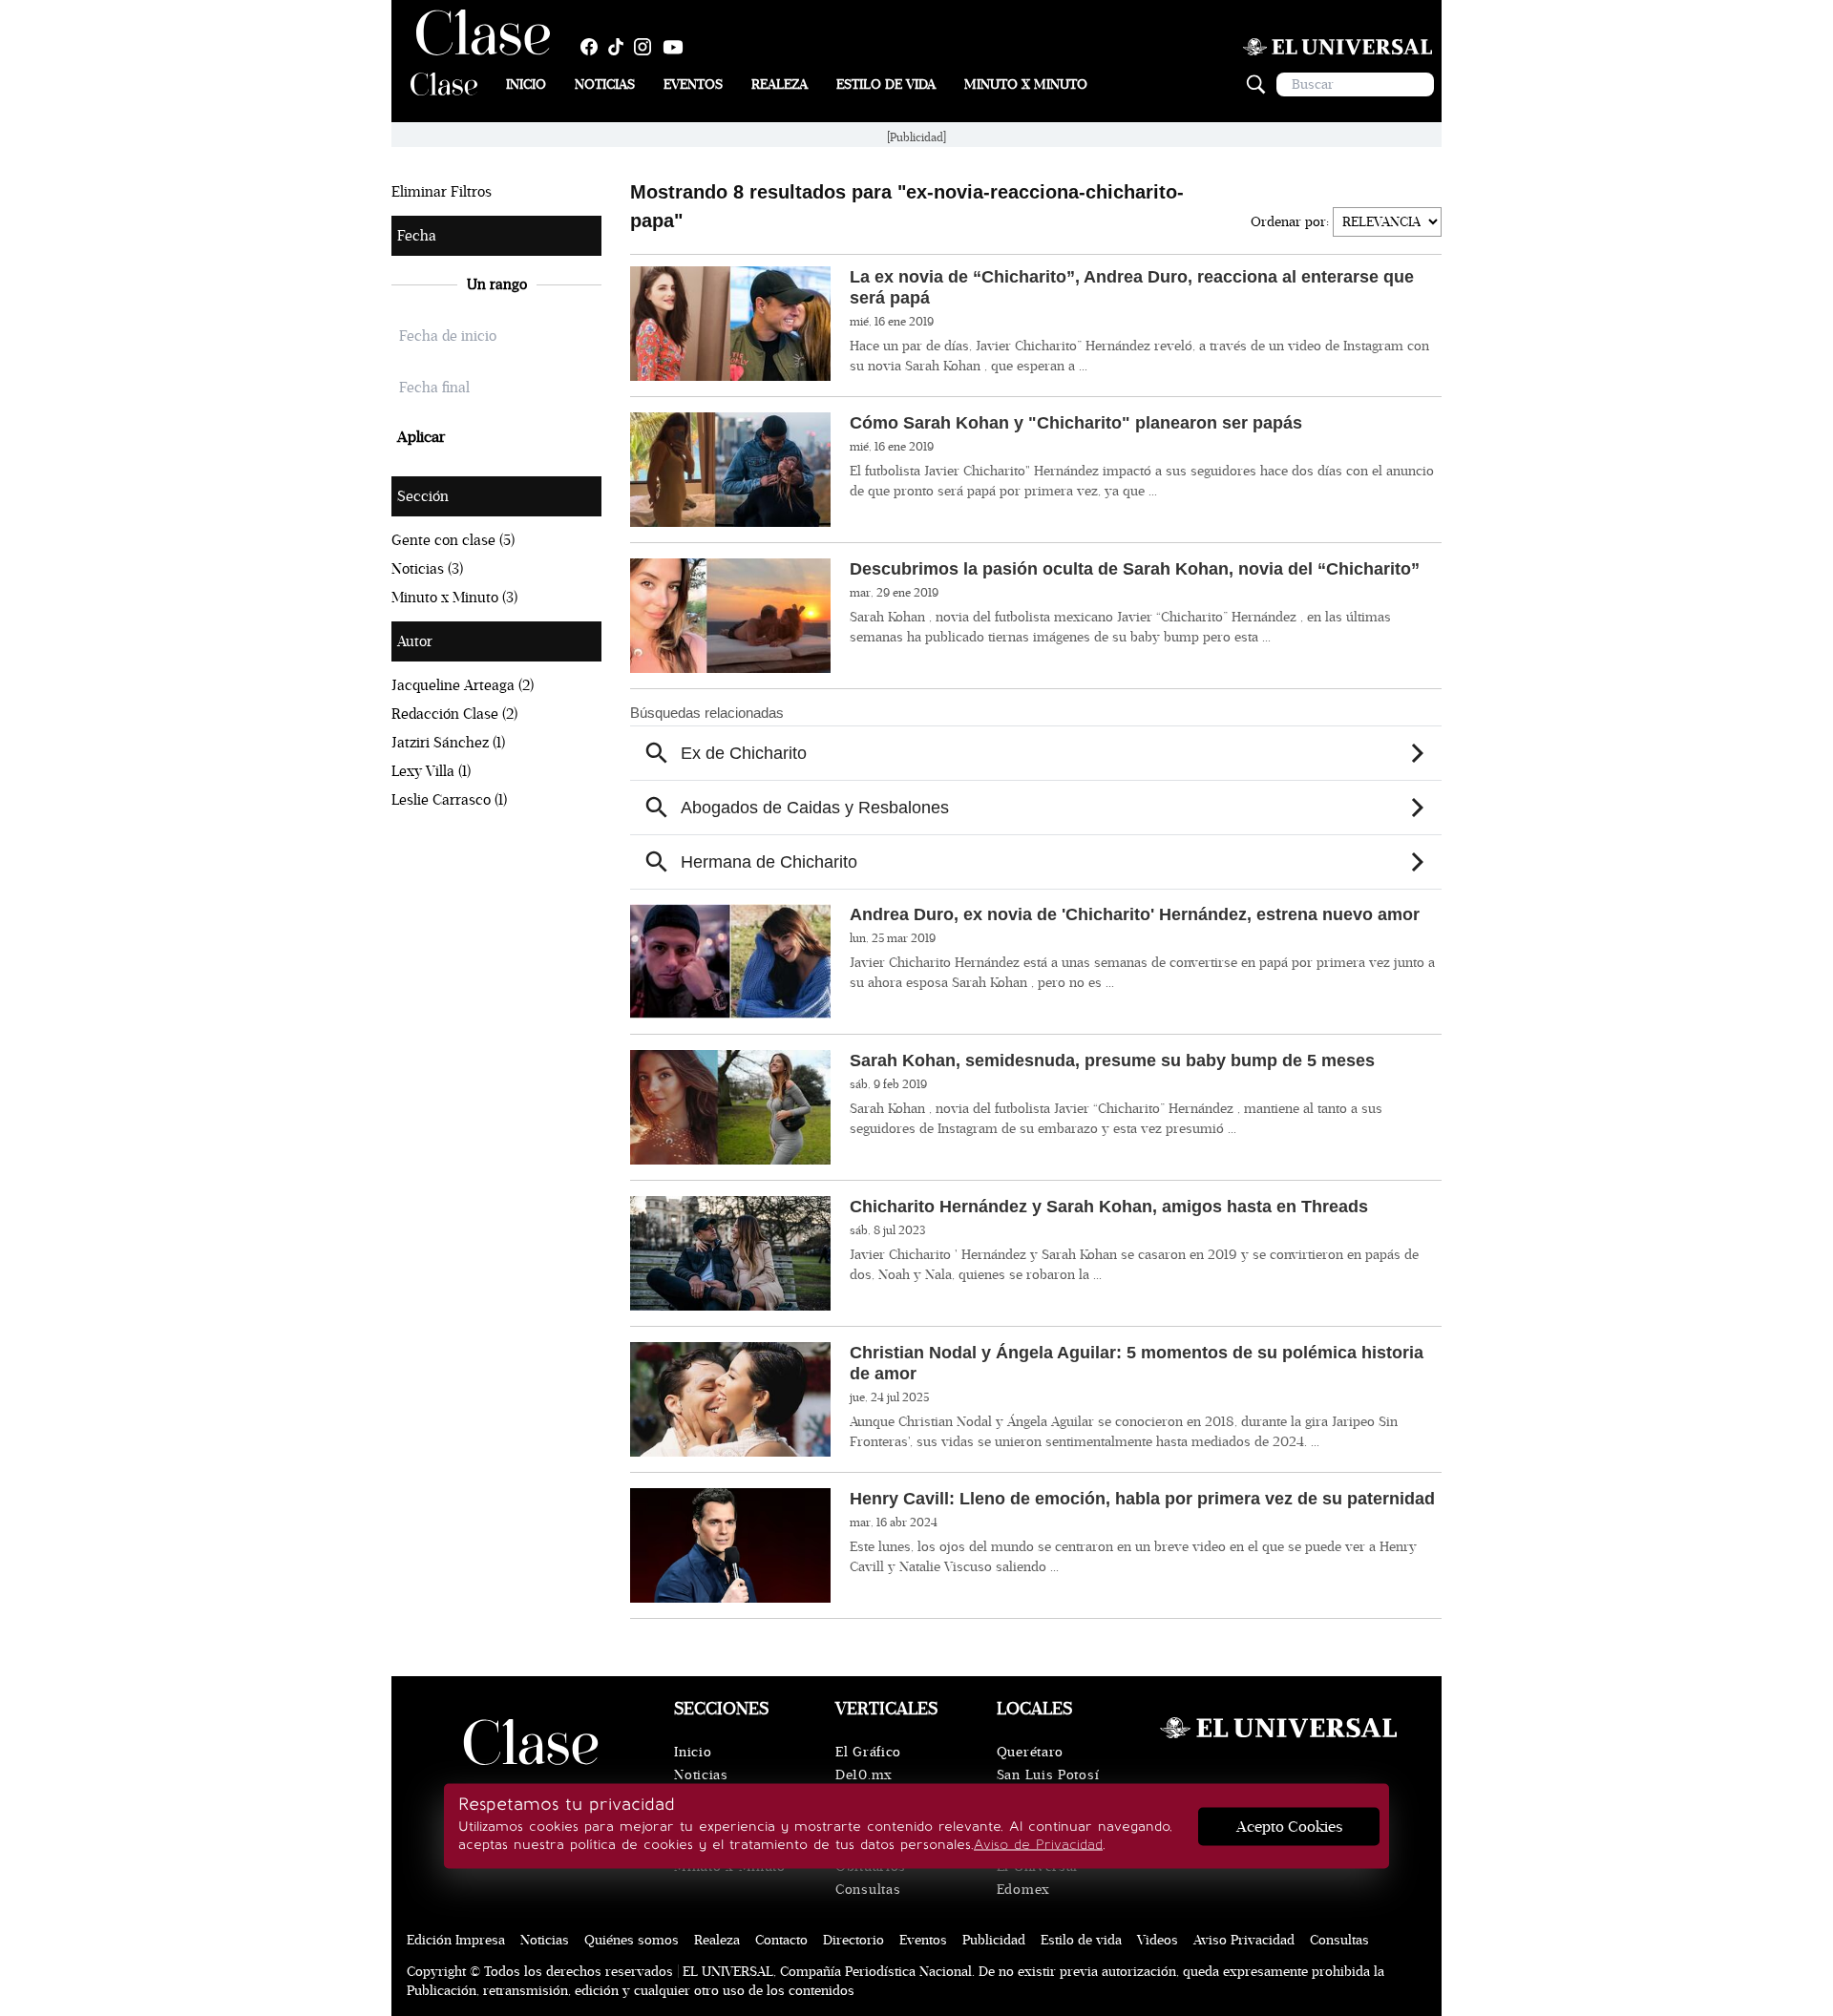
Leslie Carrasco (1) (449, 800)
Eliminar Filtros (442, 192)
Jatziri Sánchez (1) (448, 743)
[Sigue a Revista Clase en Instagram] (647, 47)
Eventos (693, 84)
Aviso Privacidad (1244, 1940)
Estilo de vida (1081, 1940)
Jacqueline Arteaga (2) (463, 685)
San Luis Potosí (1048, 1775)
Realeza (780, 84)
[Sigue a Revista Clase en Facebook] (594, 47)
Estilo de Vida (886, 84)
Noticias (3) (427, 569)
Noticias (605, 84)
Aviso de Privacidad (1038, 1845)
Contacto (781, 1940)
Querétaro (1030, 1752)
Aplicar (421, 437)
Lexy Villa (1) (431, 771)
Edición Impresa (456, 1940)
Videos (1158, 1940)
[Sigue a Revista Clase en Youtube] (678, 47)
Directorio (853, 1940)
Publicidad (994, 1940)
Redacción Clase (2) (454, 714)
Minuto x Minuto (1026, 84)
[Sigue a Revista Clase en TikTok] (621, 47)
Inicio (526, 84)
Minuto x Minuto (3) (454, 598)
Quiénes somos (632, 1940)
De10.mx (864, 1775)
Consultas (868, 1890)
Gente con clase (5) (453, 540)
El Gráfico (868, 1752)
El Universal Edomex (1037, 1878)
